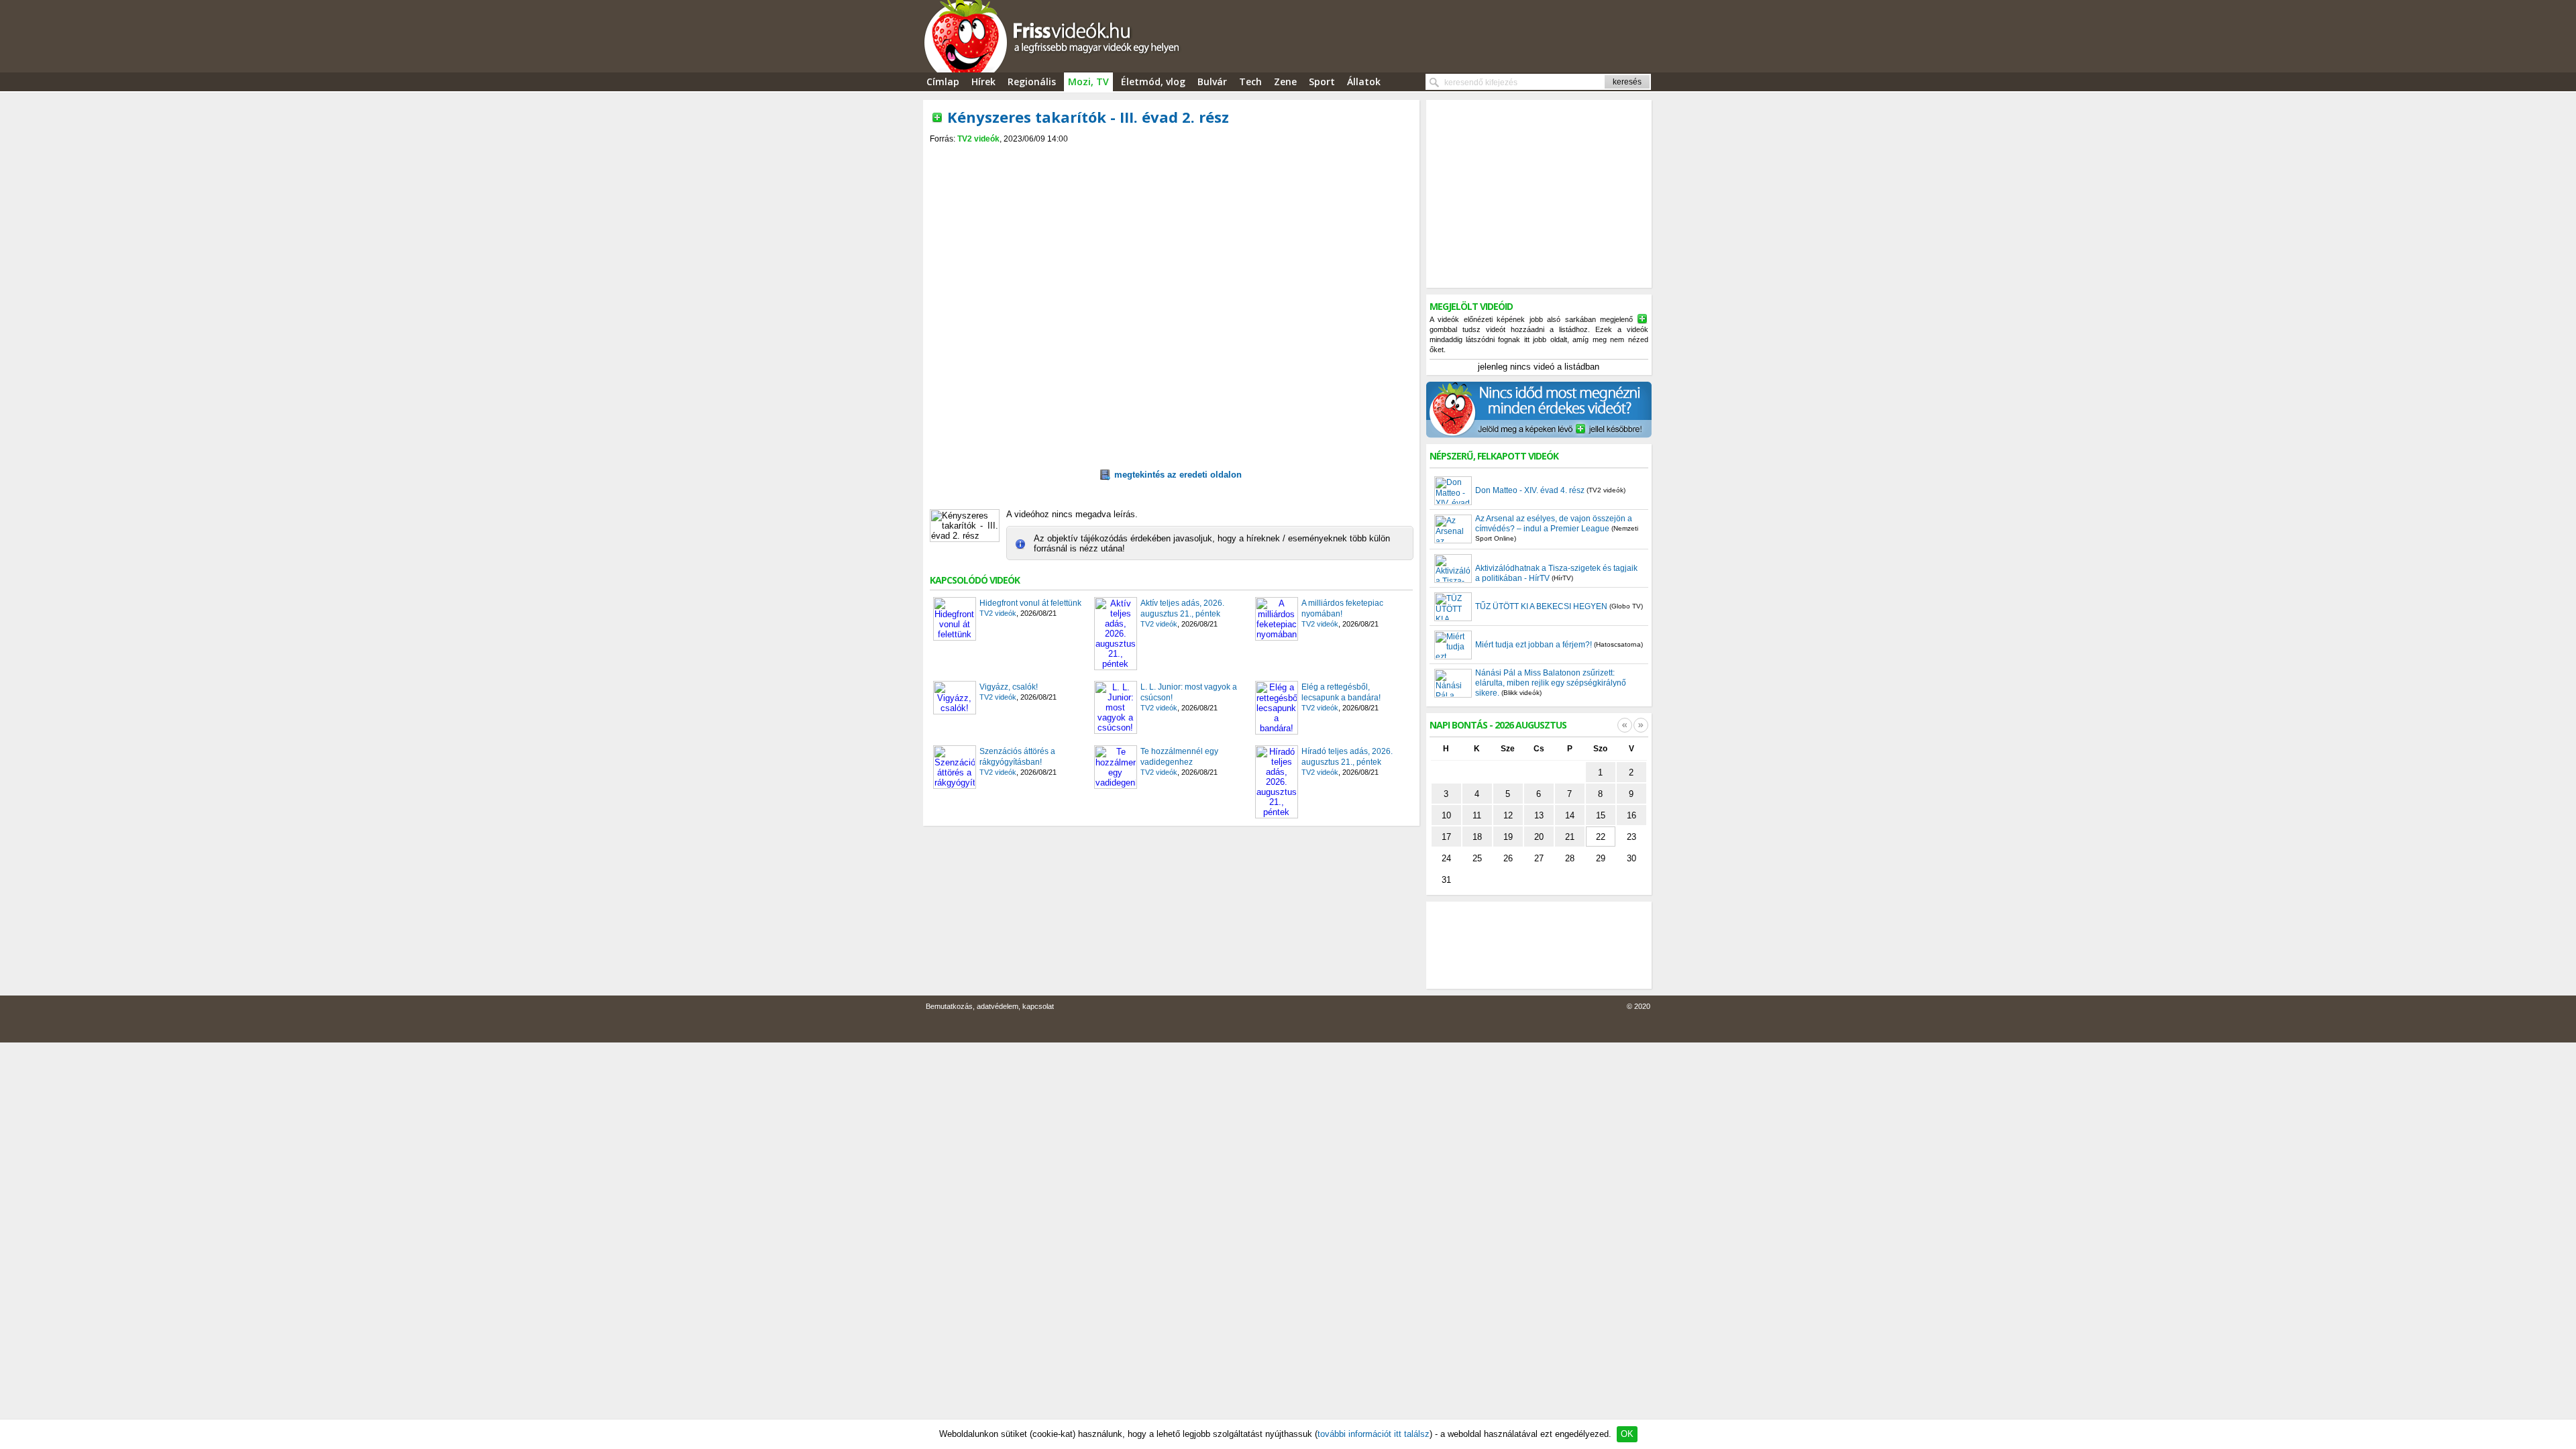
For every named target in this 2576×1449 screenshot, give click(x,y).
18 (1477, 837)
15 (1601, 815)
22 (1601, 837)
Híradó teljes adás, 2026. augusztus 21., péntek (1347, 757)
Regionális (1032, 82)
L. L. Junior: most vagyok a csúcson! (1189, 692)
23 (1631, 837)
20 (1539, 837)
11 (1477, 815)
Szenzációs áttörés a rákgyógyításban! (1017, 757)
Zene (1285, 82)
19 (1508, 837)
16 (1631, 815)
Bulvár (1212, 82)
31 (1446, 880)
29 (1601, 858)
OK (1627, 1434)
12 (1508, 815)
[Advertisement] (1171, 155)
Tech (1250, 82)
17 (1446, 837)
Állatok (1364, 82)
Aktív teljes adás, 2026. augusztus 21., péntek (1182, 608)
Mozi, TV (1088, 82)
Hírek (983, 82)
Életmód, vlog (1153, 82)
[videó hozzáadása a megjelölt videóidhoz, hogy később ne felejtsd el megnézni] (937, 117)
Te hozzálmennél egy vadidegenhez (1179, 757)
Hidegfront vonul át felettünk (1030, 603)
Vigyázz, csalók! (1009, 687)
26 (1508, 858)
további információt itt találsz (1374, 1434)
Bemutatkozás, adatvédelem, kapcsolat (990, 1006)
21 (1570, 837)
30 (1631, 858)
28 (1570, 858)
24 (1446, 858)
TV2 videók (978, 139)
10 (1446, 815)
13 (1539, 815)
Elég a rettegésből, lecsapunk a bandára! (1341, 692)
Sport (1322, 82)
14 (1570, 815)
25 (1477, 858)
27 (1539, 858)
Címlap (943, 82)
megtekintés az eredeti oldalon (1178, 475)
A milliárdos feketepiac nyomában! (1342, 608)
